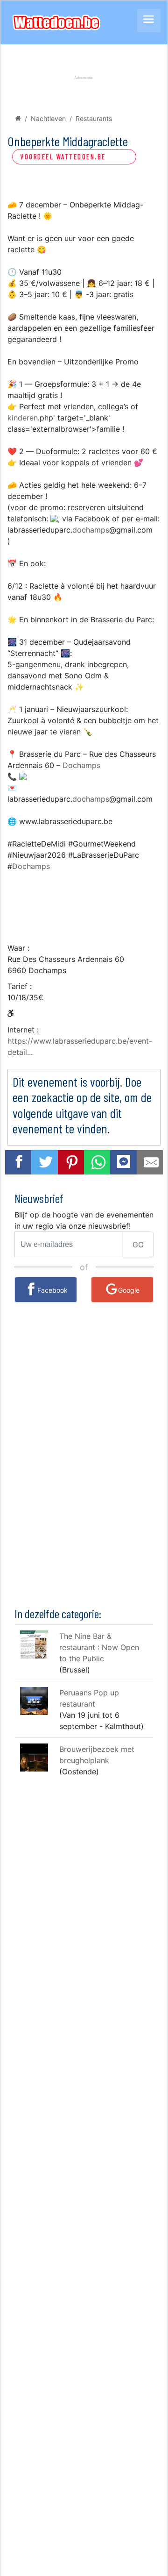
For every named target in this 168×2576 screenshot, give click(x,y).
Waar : (18, 948)
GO (138, 1245)
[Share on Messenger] (124, 1161)
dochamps (91, 530)
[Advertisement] (84, 902)
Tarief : (20, 986)
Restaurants (94, 118)
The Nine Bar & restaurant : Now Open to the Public (99, 1647)
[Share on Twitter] (46, 1162)
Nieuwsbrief (39, 1198)
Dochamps (81, 765)
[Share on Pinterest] (72, 1162)
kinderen (23, 418)
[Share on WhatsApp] (98, 1162)
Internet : (23, 1030)
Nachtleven (48, 118)
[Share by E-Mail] (151, 1162)
